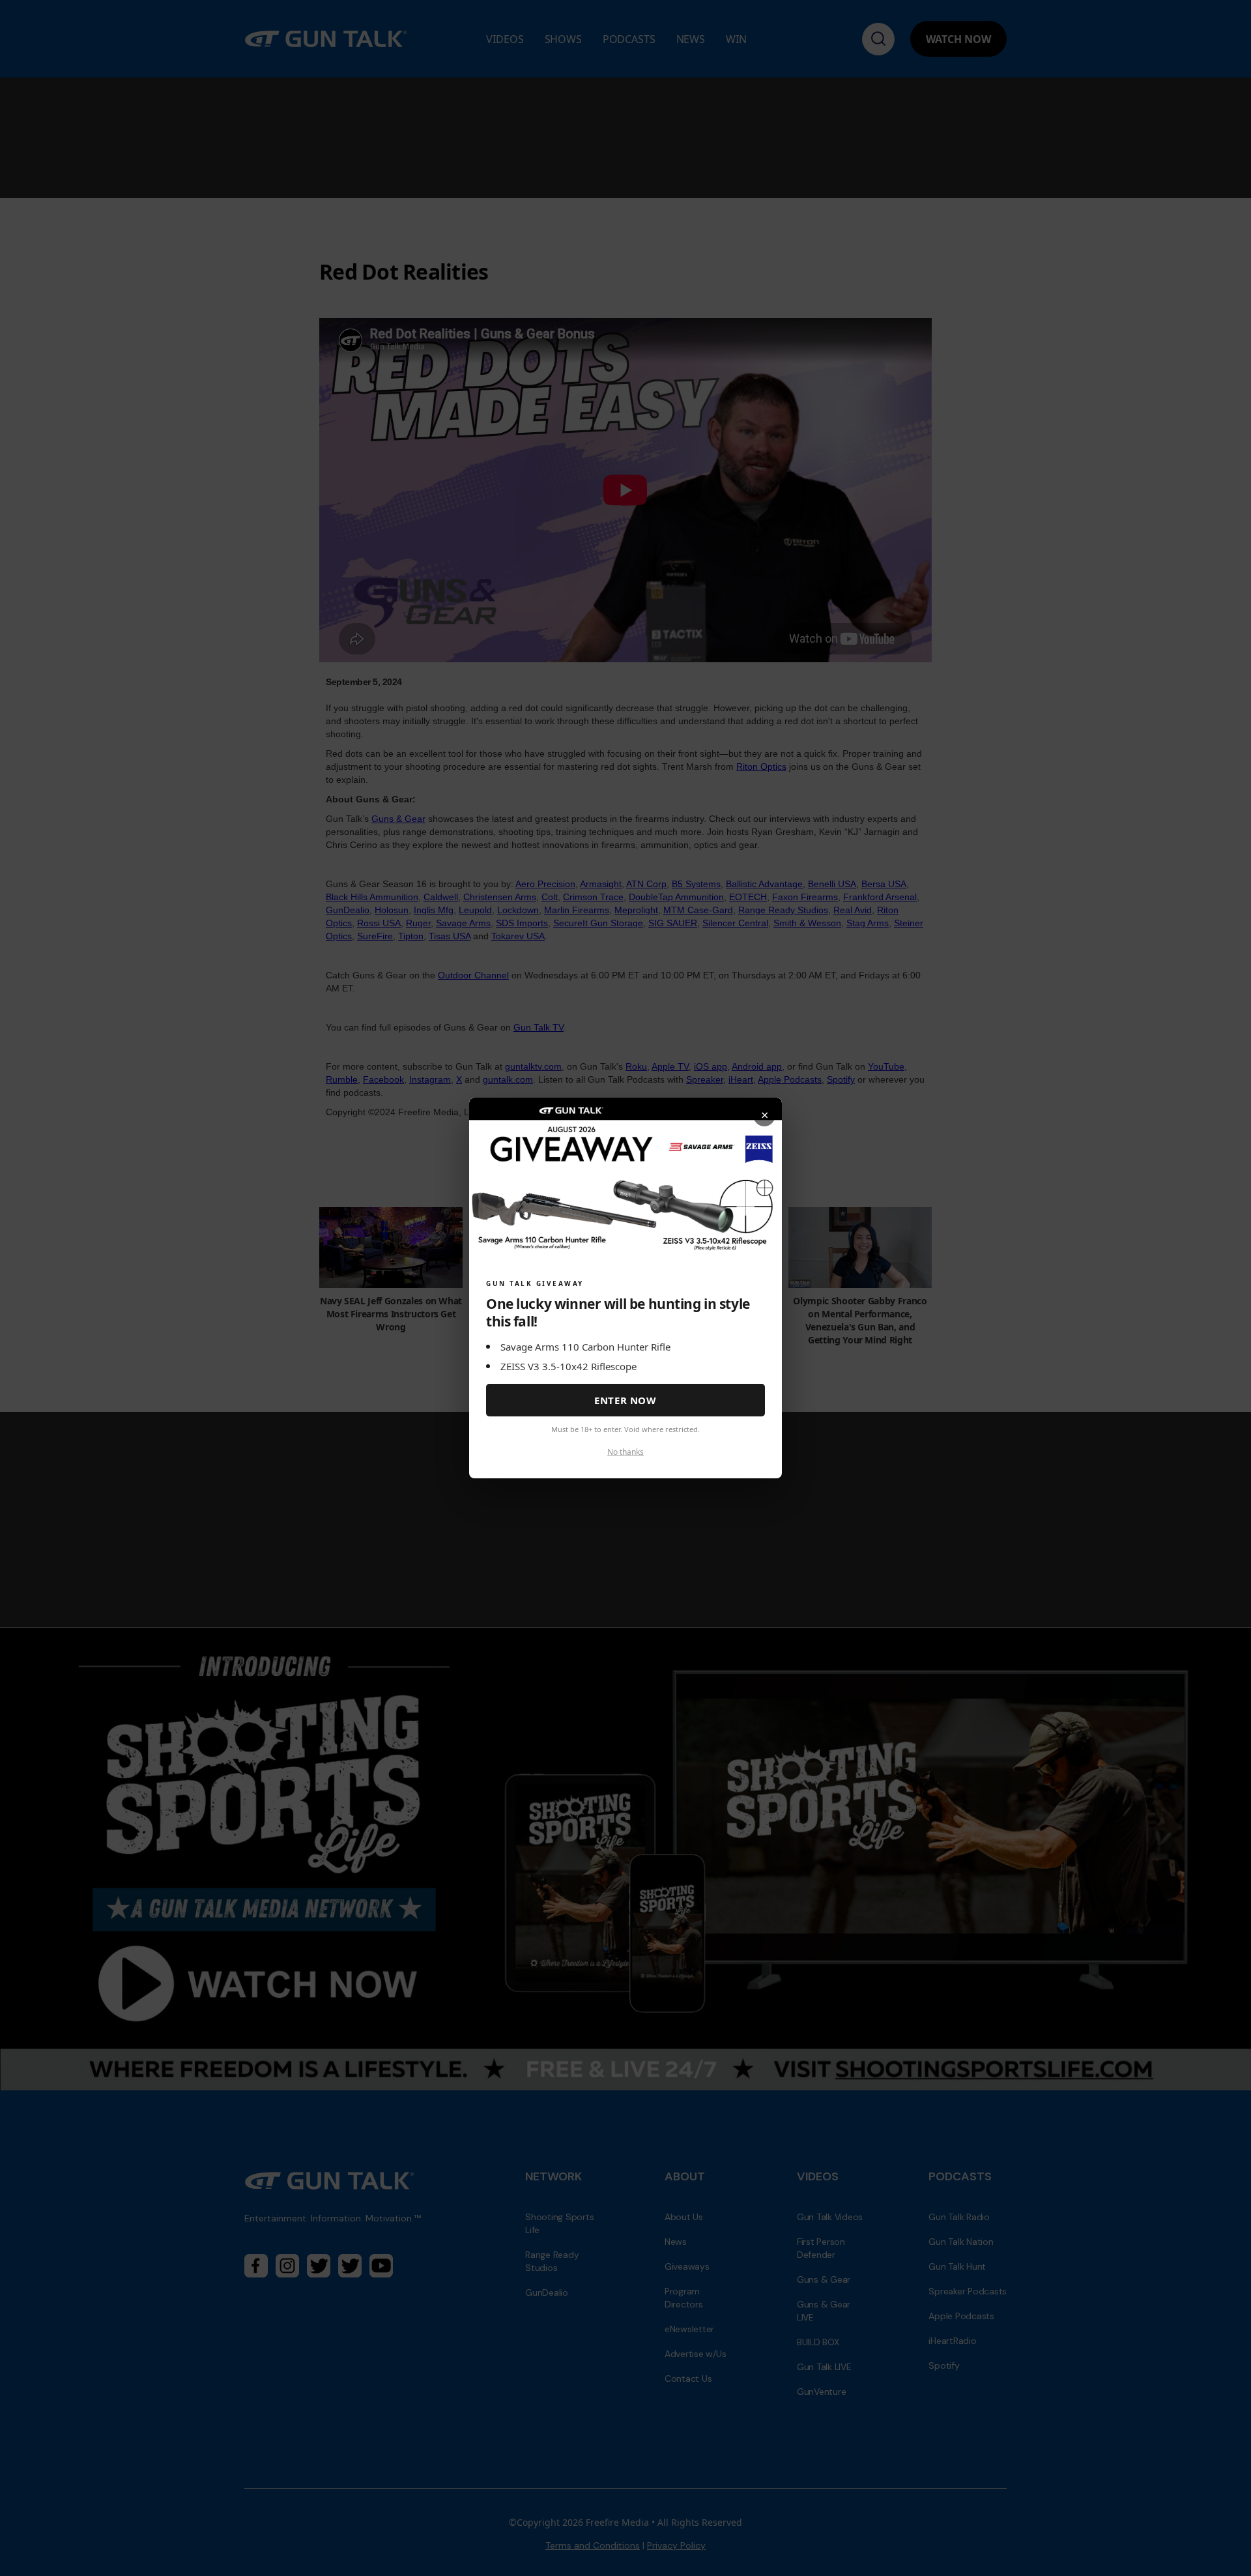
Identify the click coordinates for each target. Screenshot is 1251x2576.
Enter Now (625, 1400)
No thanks (625, 1452)
